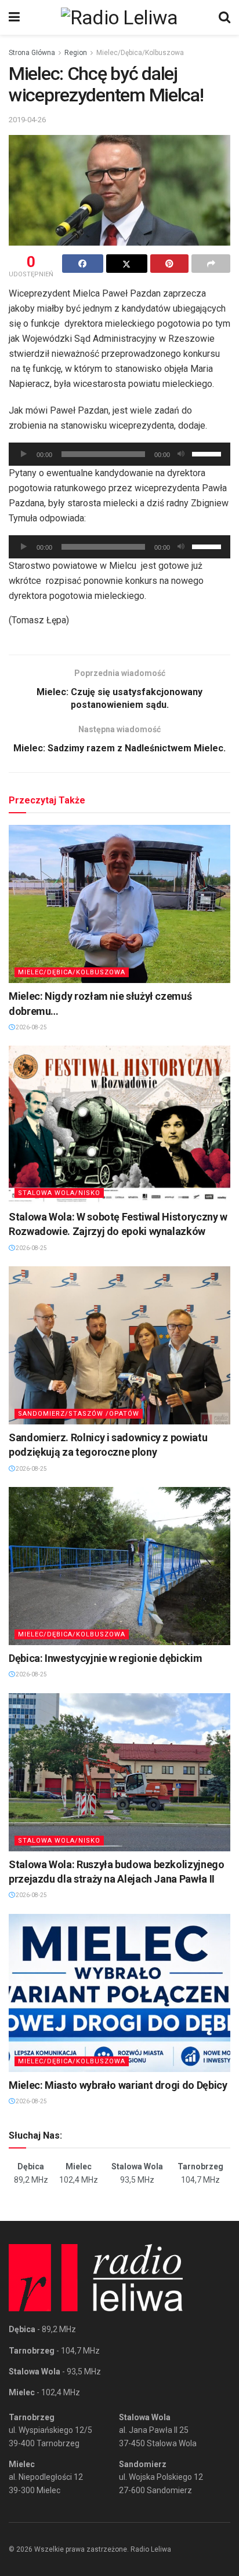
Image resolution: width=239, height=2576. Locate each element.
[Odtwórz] (24, 454)
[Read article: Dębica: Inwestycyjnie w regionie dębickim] (119, 1566)
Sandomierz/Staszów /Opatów (79, 1414)
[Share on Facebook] (83, 264)
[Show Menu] (14, 17)
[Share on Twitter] (127, 264)
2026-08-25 (31, 1027)
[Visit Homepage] (119, 17)
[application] (119, 454)
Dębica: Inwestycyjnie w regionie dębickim (105, 1658)
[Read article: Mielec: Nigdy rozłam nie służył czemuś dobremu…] (119, 904)
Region (76, 53)
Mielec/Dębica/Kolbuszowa (140, 53)
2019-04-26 (27, 120)
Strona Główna (32, 53)
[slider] (208, 453)
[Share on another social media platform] (211, 264)
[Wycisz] (181, 454)
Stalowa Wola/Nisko (59, 1193)
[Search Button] (224, 17)
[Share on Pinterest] (170, 264)
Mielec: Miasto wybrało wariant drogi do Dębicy (118, 2085)
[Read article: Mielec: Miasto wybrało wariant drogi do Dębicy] (119, 1993)
